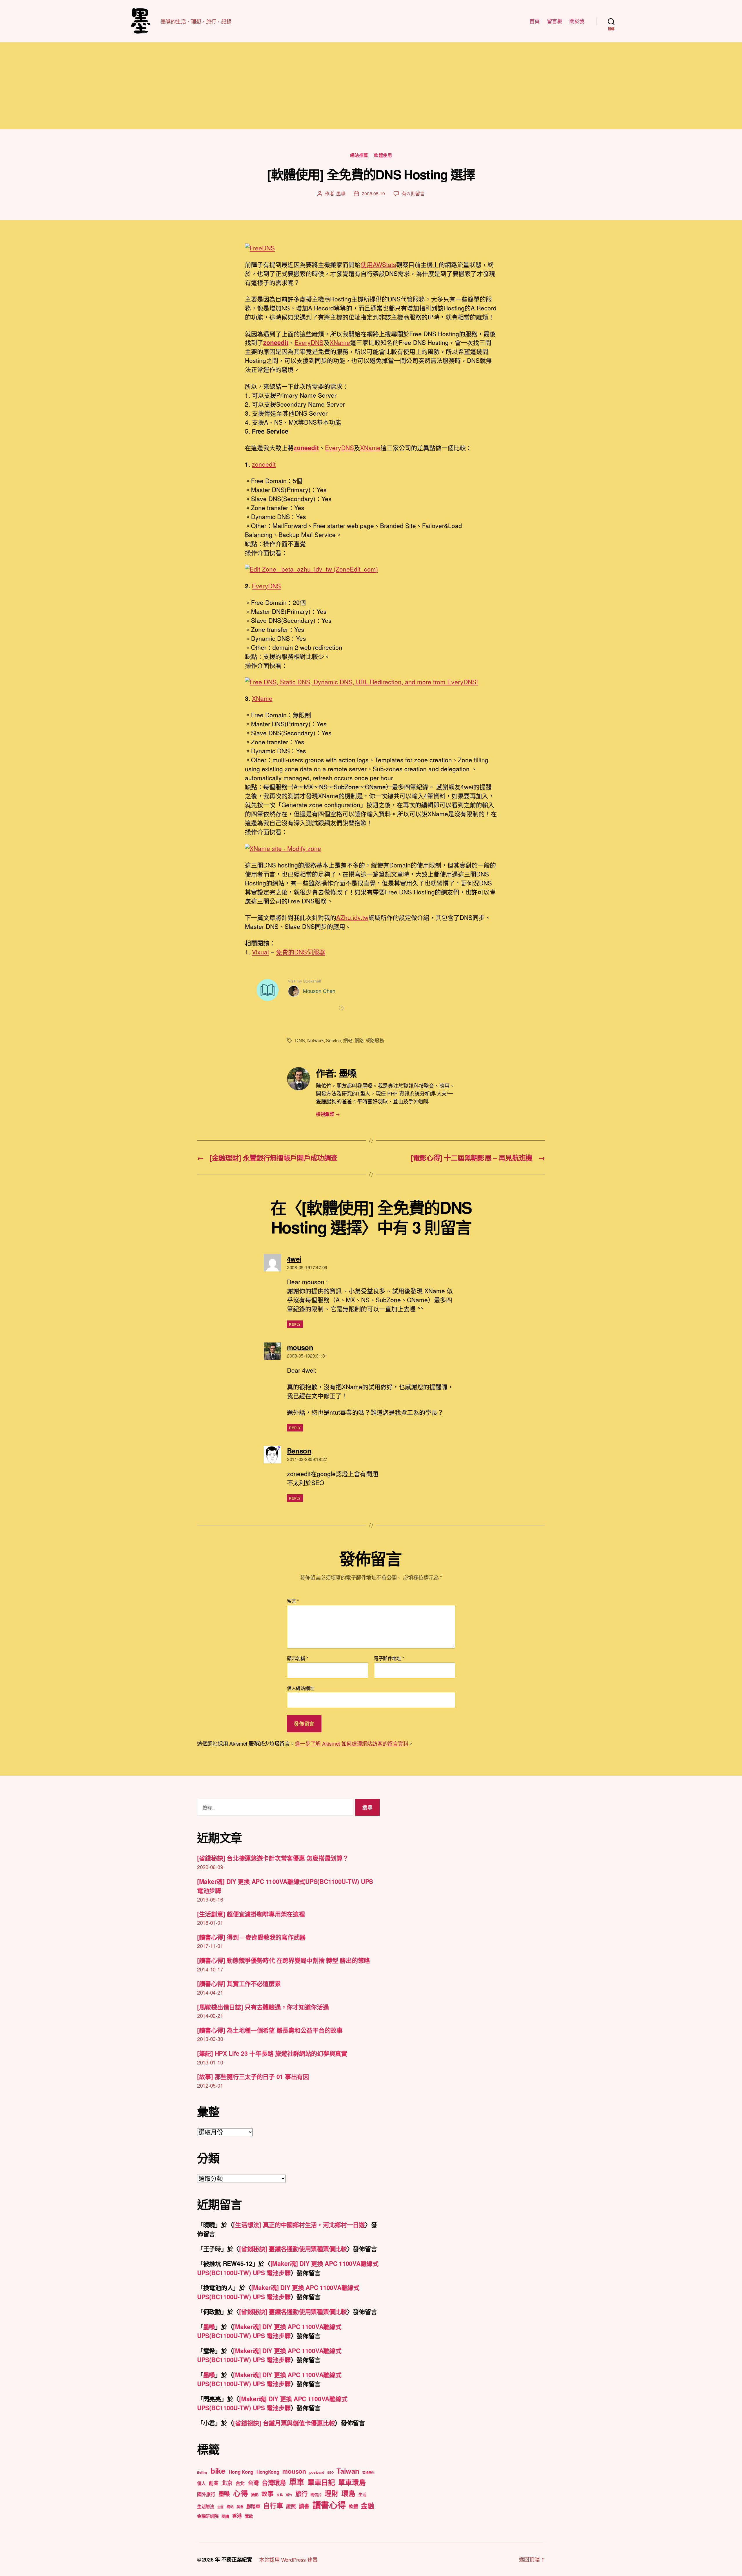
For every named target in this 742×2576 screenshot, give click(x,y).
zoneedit (306, 447)
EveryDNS (309, 342)
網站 (348, 1040)
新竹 (289, 2495)
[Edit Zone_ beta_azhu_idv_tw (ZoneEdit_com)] (371, 569)
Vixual (260, 952)
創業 (213, 2483)
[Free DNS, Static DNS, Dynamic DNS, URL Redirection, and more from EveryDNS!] (371, 682)
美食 (240, 2507)
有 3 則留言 (413, 193)
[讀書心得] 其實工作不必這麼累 (239, 1983)
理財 (331, 2493)
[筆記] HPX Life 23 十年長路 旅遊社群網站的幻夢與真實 (272, 2053)
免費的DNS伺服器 (301, 952)
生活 (362, 2494)
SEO (330, 2472)
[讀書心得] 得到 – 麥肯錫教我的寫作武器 (251, 1937)
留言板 (555, 21)
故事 (267, 2494)
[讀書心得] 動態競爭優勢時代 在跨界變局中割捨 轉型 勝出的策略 (283, 1960)
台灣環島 (274, 2483)
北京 (227, 2483)
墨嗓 (341, 193)
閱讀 (225, 2516)
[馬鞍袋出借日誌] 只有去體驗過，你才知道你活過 (263, 2007)
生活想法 (206, 2506)
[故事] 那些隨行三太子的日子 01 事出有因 (253, 2076)
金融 (367, 2506)
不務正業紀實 (237, 2559)
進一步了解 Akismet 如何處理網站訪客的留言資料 (352, 1743)
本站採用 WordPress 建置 (288, 2559)
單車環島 (352, 2482)
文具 (280, 2495)
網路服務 (375, 1040)
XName (340, 342)
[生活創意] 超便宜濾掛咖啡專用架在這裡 (251, 1914)
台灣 (253, 2483)
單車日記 (321, 2482)
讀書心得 (329, 2505)
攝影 (255, 2494)
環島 (348, 2493)
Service (333, 1040)
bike (218, 2471)
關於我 (577, 21)
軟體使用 (383, 155)
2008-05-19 (373, 193)
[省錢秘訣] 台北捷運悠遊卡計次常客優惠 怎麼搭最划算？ (273, 1858)
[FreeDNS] (371, 248)
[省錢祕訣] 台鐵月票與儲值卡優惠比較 (284, 2423)
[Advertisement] (371, 86)
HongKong (268, 2472)
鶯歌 (249, 2516)
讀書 (304, 2506)
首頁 (535, 21)
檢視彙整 (328, 1114)
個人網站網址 (301, 1688)
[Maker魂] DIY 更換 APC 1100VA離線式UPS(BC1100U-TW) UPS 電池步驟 (288, 2268)
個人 (201, 2483)
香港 (237, 2516)
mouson (294, 2471)
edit (276, 342)
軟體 (353, 2506)
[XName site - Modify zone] (371, 848)
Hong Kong (241, 2472)
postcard (317, 2472)
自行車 (273, 2505)
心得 (240, 2493)
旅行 (301, 2494)
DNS (300, 1040)
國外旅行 (206, 2494)
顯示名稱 (297, 1658)
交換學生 (369, 2472)
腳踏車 (253, 2506)
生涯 (220, 2507)
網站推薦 (359, 155)
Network (315, 1040)
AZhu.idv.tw (352, 917)
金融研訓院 (208, 2516)
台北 (240, 2483)
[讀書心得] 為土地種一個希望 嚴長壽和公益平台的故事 (270, 2030)
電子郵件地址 (389, 1658)
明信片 (316, 2494)
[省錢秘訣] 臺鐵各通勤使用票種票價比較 (293, 2248)
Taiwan (348, 2471)
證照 (291, 2506)
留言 (293, 1601)
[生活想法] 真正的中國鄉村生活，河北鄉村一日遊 (299, 2224)
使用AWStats (378, 264)
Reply (295, 1324)
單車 (297, 2482)
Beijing (202, 2472)
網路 (359, 1040)
